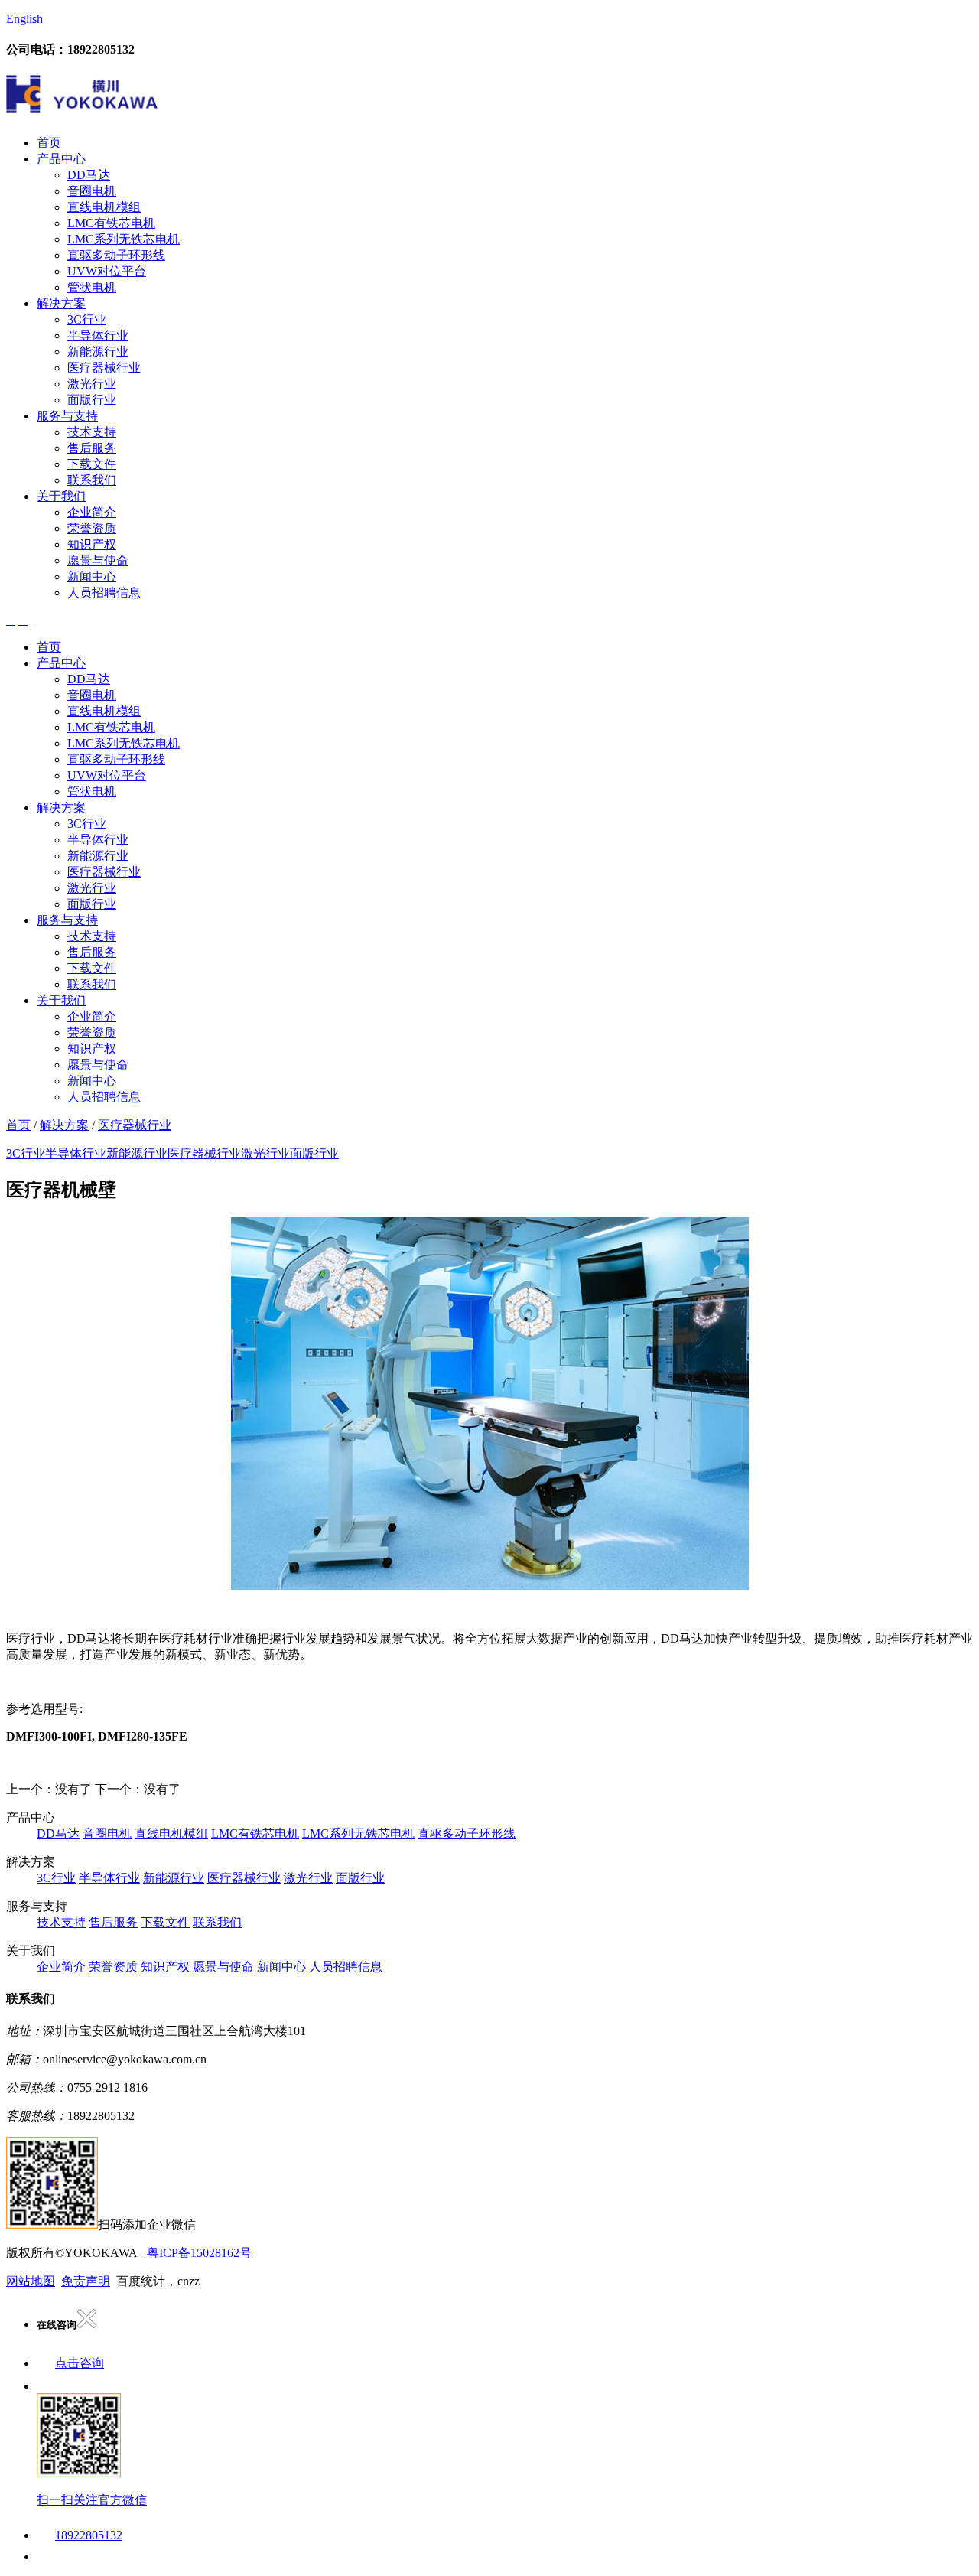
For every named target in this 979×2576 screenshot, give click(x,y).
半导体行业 (98, 335)
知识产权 (92, 544)
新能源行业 (98, 352)
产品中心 (61, 159)
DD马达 (89, 175)
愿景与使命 (98, 560)
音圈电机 (92, 191)
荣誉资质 (92, 528)
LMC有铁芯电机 (111, 223)
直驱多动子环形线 (116, 255)
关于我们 (61, 496)
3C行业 (87, 319)
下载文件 (92, 464)
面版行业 (92, 400)
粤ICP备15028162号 (198, 2253)
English (24, 19)
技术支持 (92, 432)
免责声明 (86, 2281)
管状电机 (92, 287)
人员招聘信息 (104, 593)
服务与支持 (67, 416)
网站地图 (31, 2281)
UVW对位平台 (107, 271)
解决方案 (61, 303)
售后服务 (92, 448)
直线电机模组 (104, 207)
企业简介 (92, 512)
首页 (49, 143)
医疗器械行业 (104, 368)
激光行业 (92, 384)
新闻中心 (92, 576)
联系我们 (92, 480)
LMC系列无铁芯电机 (124, 239)
